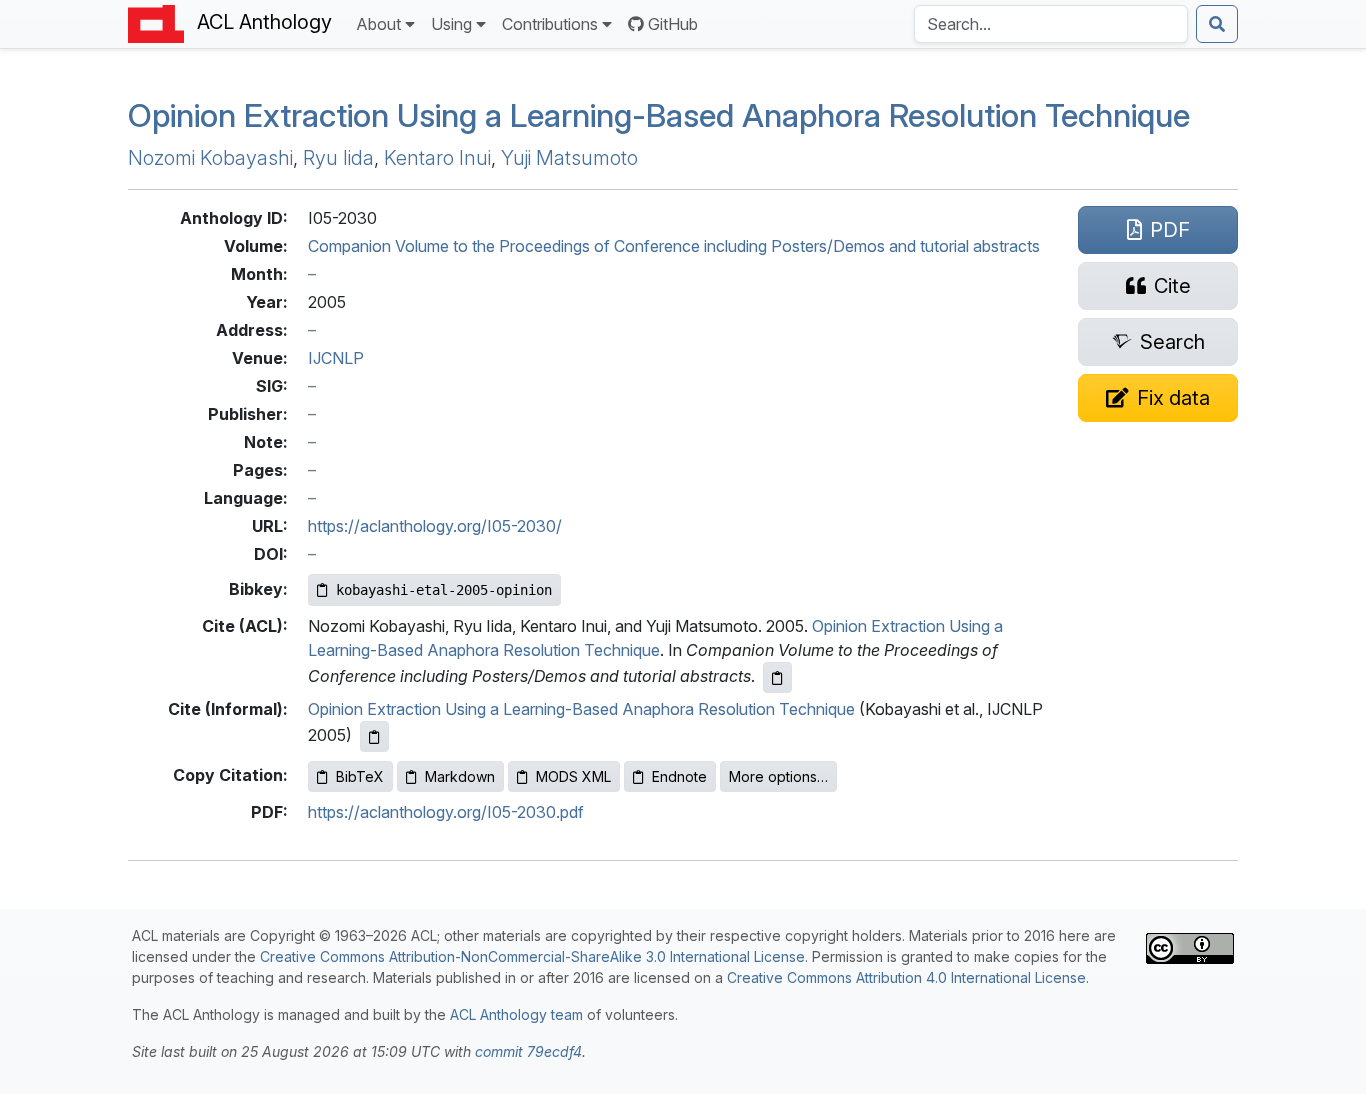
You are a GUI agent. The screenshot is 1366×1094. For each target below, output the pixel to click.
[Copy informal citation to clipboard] (374, 736)
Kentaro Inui (437, 158)
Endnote (679, 776)
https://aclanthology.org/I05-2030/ (435, 526)
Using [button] (451, 24)
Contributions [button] (550, 24)
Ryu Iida (338, 158)
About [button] (378, 24)
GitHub (673, 24)
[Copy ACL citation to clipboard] (777, 677)
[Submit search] (1217, 24)
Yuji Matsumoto (569, 158)
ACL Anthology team (516, 1014)
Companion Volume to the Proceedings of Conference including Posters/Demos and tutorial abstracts (674, 246)
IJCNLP (336, 358)
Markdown (460, 776)
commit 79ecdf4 (528, 1051)
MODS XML (573, 776)
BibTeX (360, 776)
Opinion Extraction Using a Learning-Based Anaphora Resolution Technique (659, 115)
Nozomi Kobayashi (210, 158)
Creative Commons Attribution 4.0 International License (906, 977)
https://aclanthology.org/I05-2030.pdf (446, 812)
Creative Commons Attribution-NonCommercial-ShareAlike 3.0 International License (532, 956)
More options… (778, 776)
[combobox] (1051, 24)
